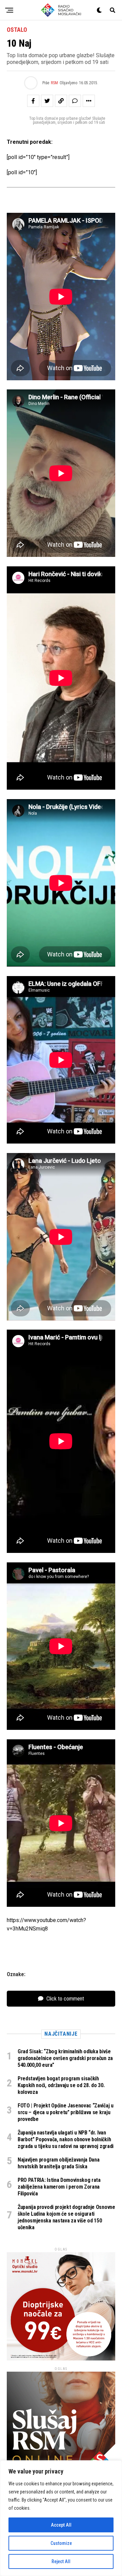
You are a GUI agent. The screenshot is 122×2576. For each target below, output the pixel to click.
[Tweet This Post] (47, 101)
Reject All (61, 2561)
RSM (54, 83)
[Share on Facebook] (33, 101)
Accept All (61, 2525)
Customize (61, 2543)
